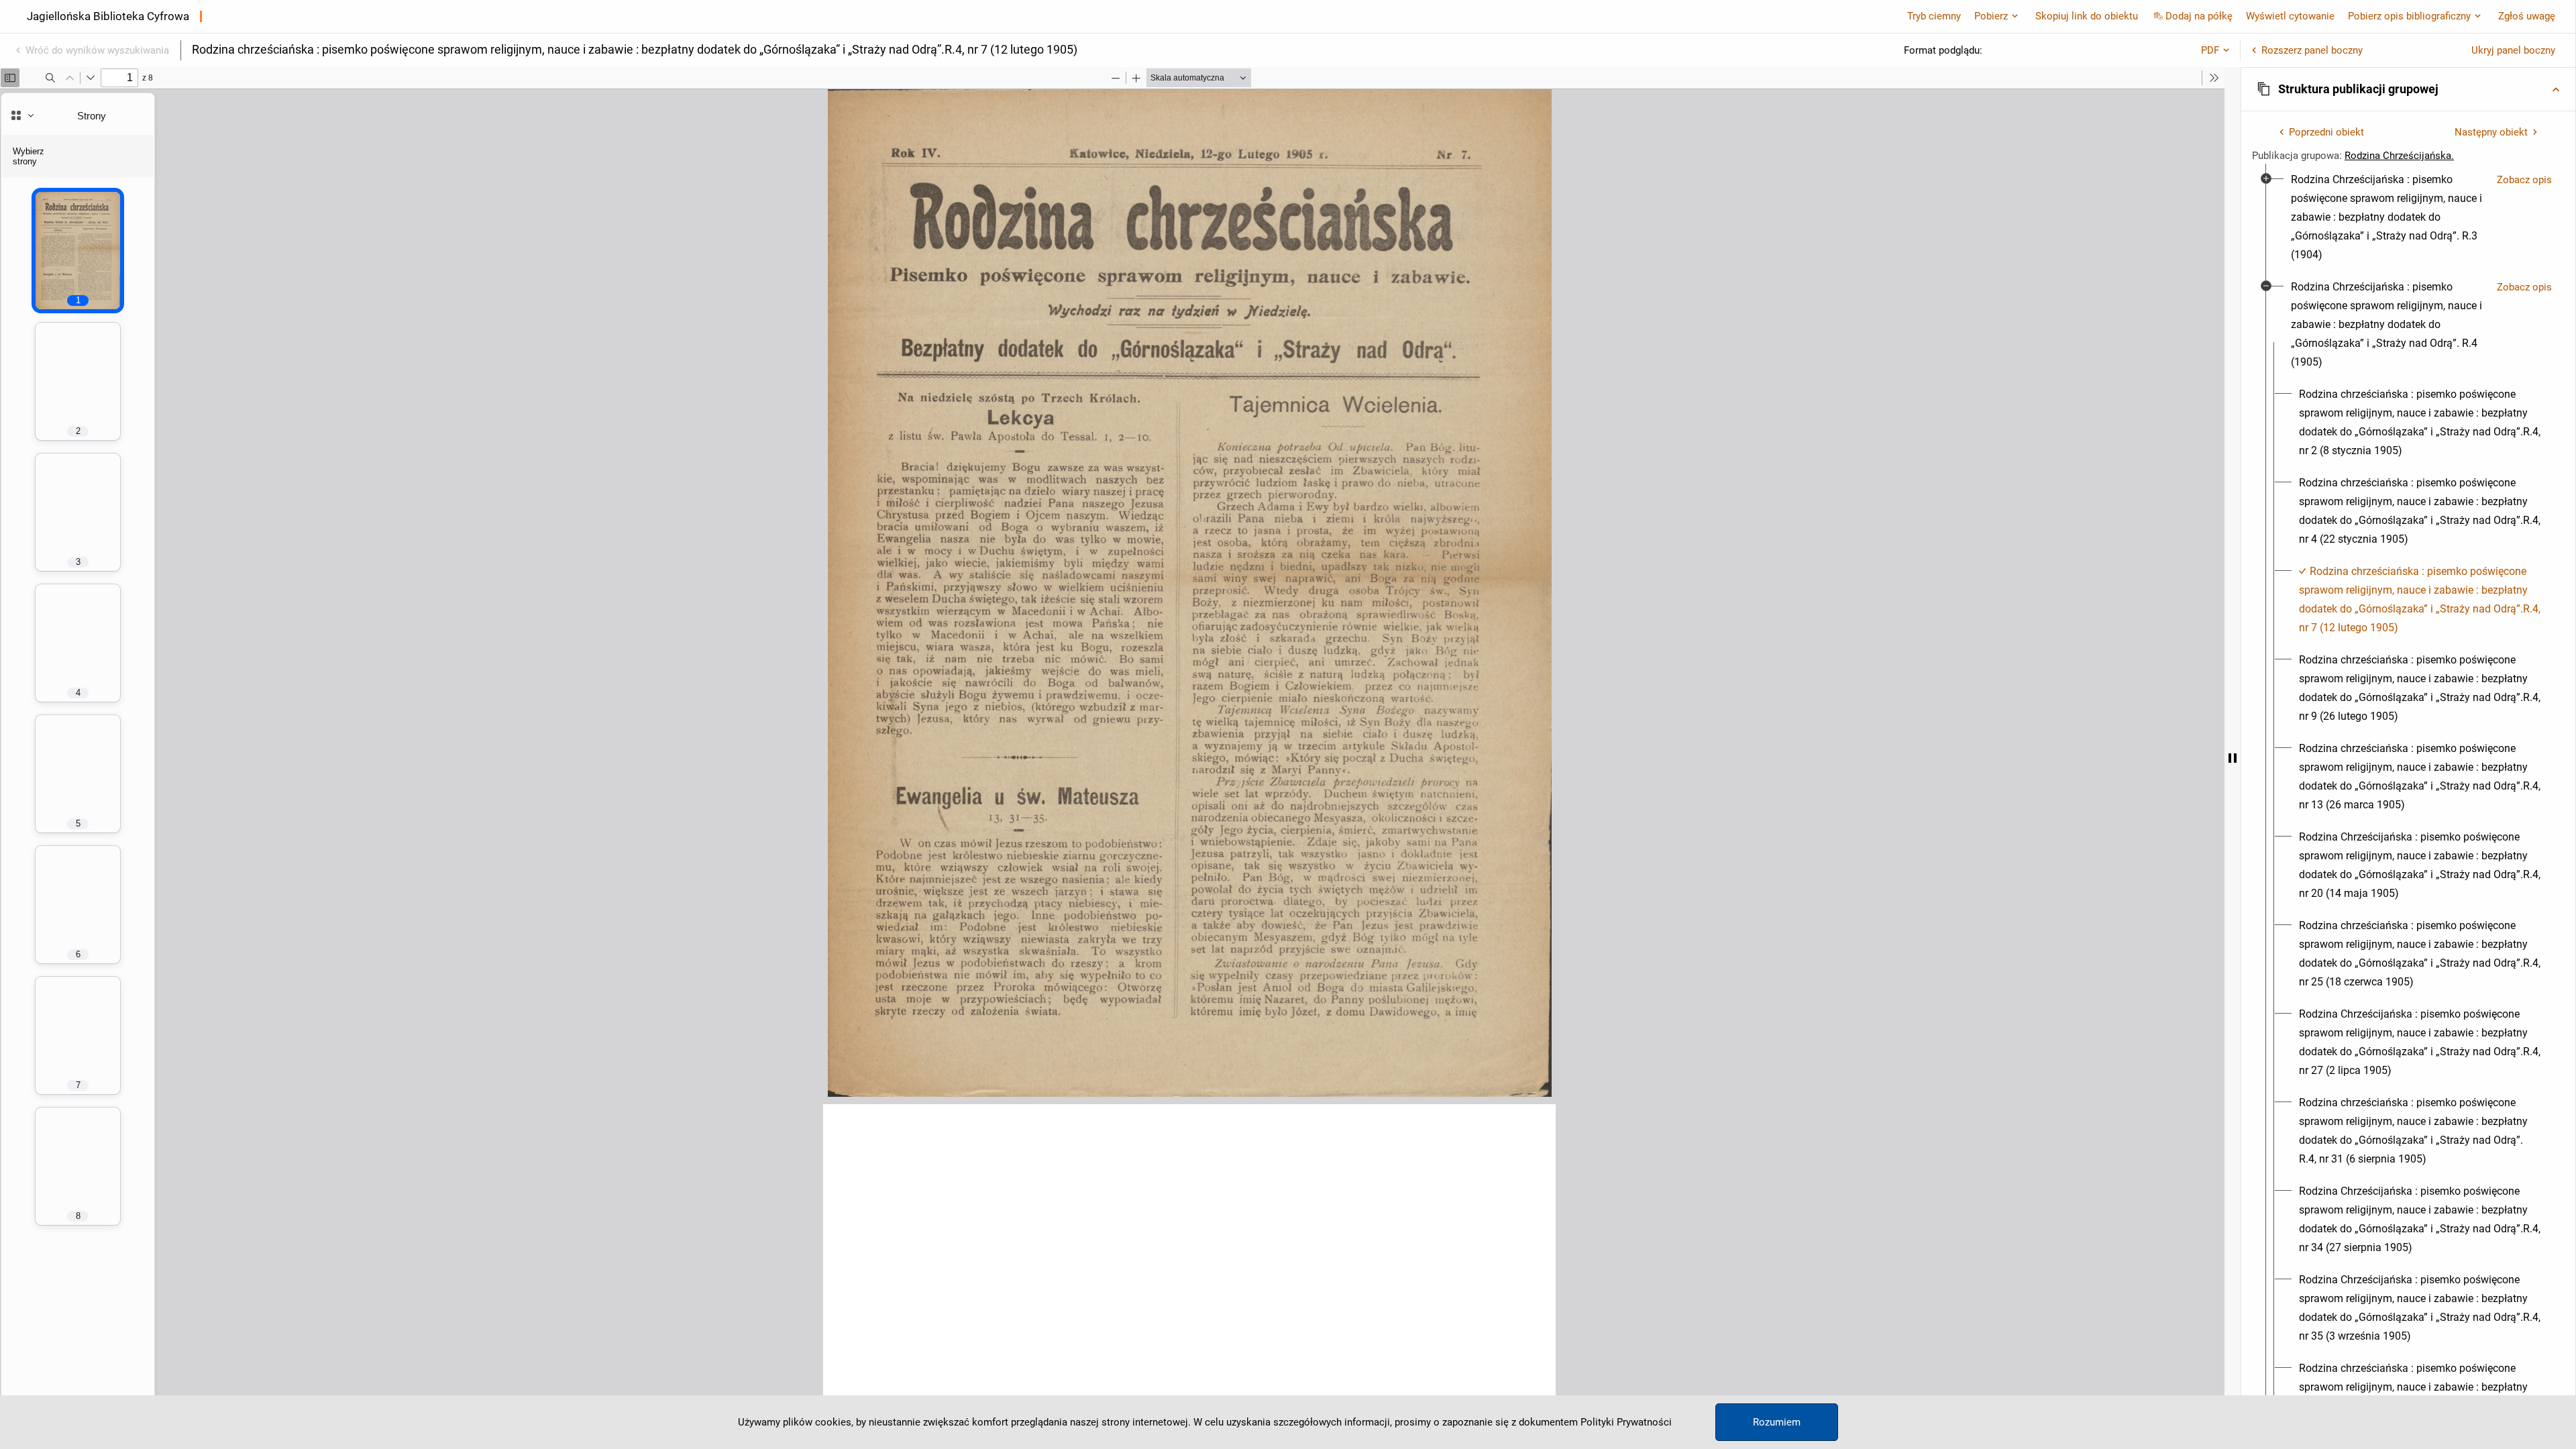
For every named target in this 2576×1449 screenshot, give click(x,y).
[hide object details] (2233, 758)
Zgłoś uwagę (2527, 16)
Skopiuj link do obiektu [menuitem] (2087, 16)
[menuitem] (2389, 217)
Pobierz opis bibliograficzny (2409, 16)
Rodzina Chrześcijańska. (2399, 156)
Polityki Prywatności (1626, 1422)
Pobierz (1991, 16)
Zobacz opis (2524, 180)
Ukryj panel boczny (2513, 50)
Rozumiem (1777, 1422)
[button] (2408, 89)
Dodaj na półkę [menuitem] (2199, 16)
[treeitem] (2408, 217)
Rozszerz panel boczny (2312, 50)
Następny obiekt (2491, 132)
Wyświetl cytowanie (2290, 16)
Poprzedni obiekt (2326, 132)
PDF (2210, 50)
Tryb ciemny (1934, 16)
